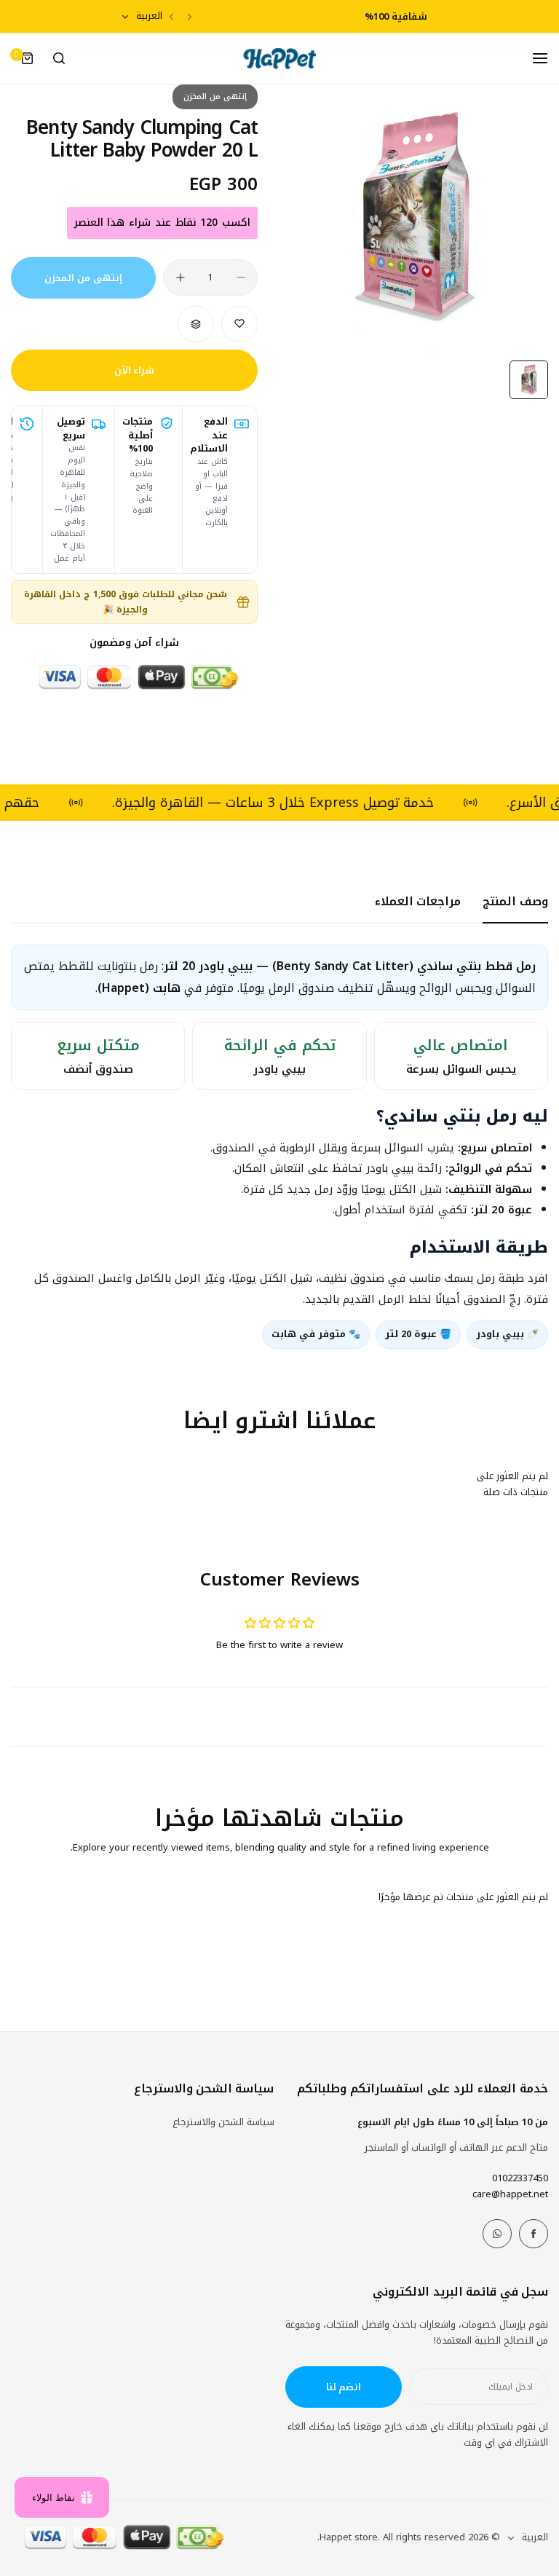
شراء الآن (135, 370)
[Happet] (279, 59)
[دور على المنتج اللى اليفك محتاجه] (59, 58)
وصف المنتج (515, 901)
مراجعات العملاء (418, 901)
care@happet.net (510, 2194)
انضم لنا (344, 2387)
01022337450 (520, 2178)
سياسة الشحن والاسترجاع (223, 2122)
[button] (190, 16)
